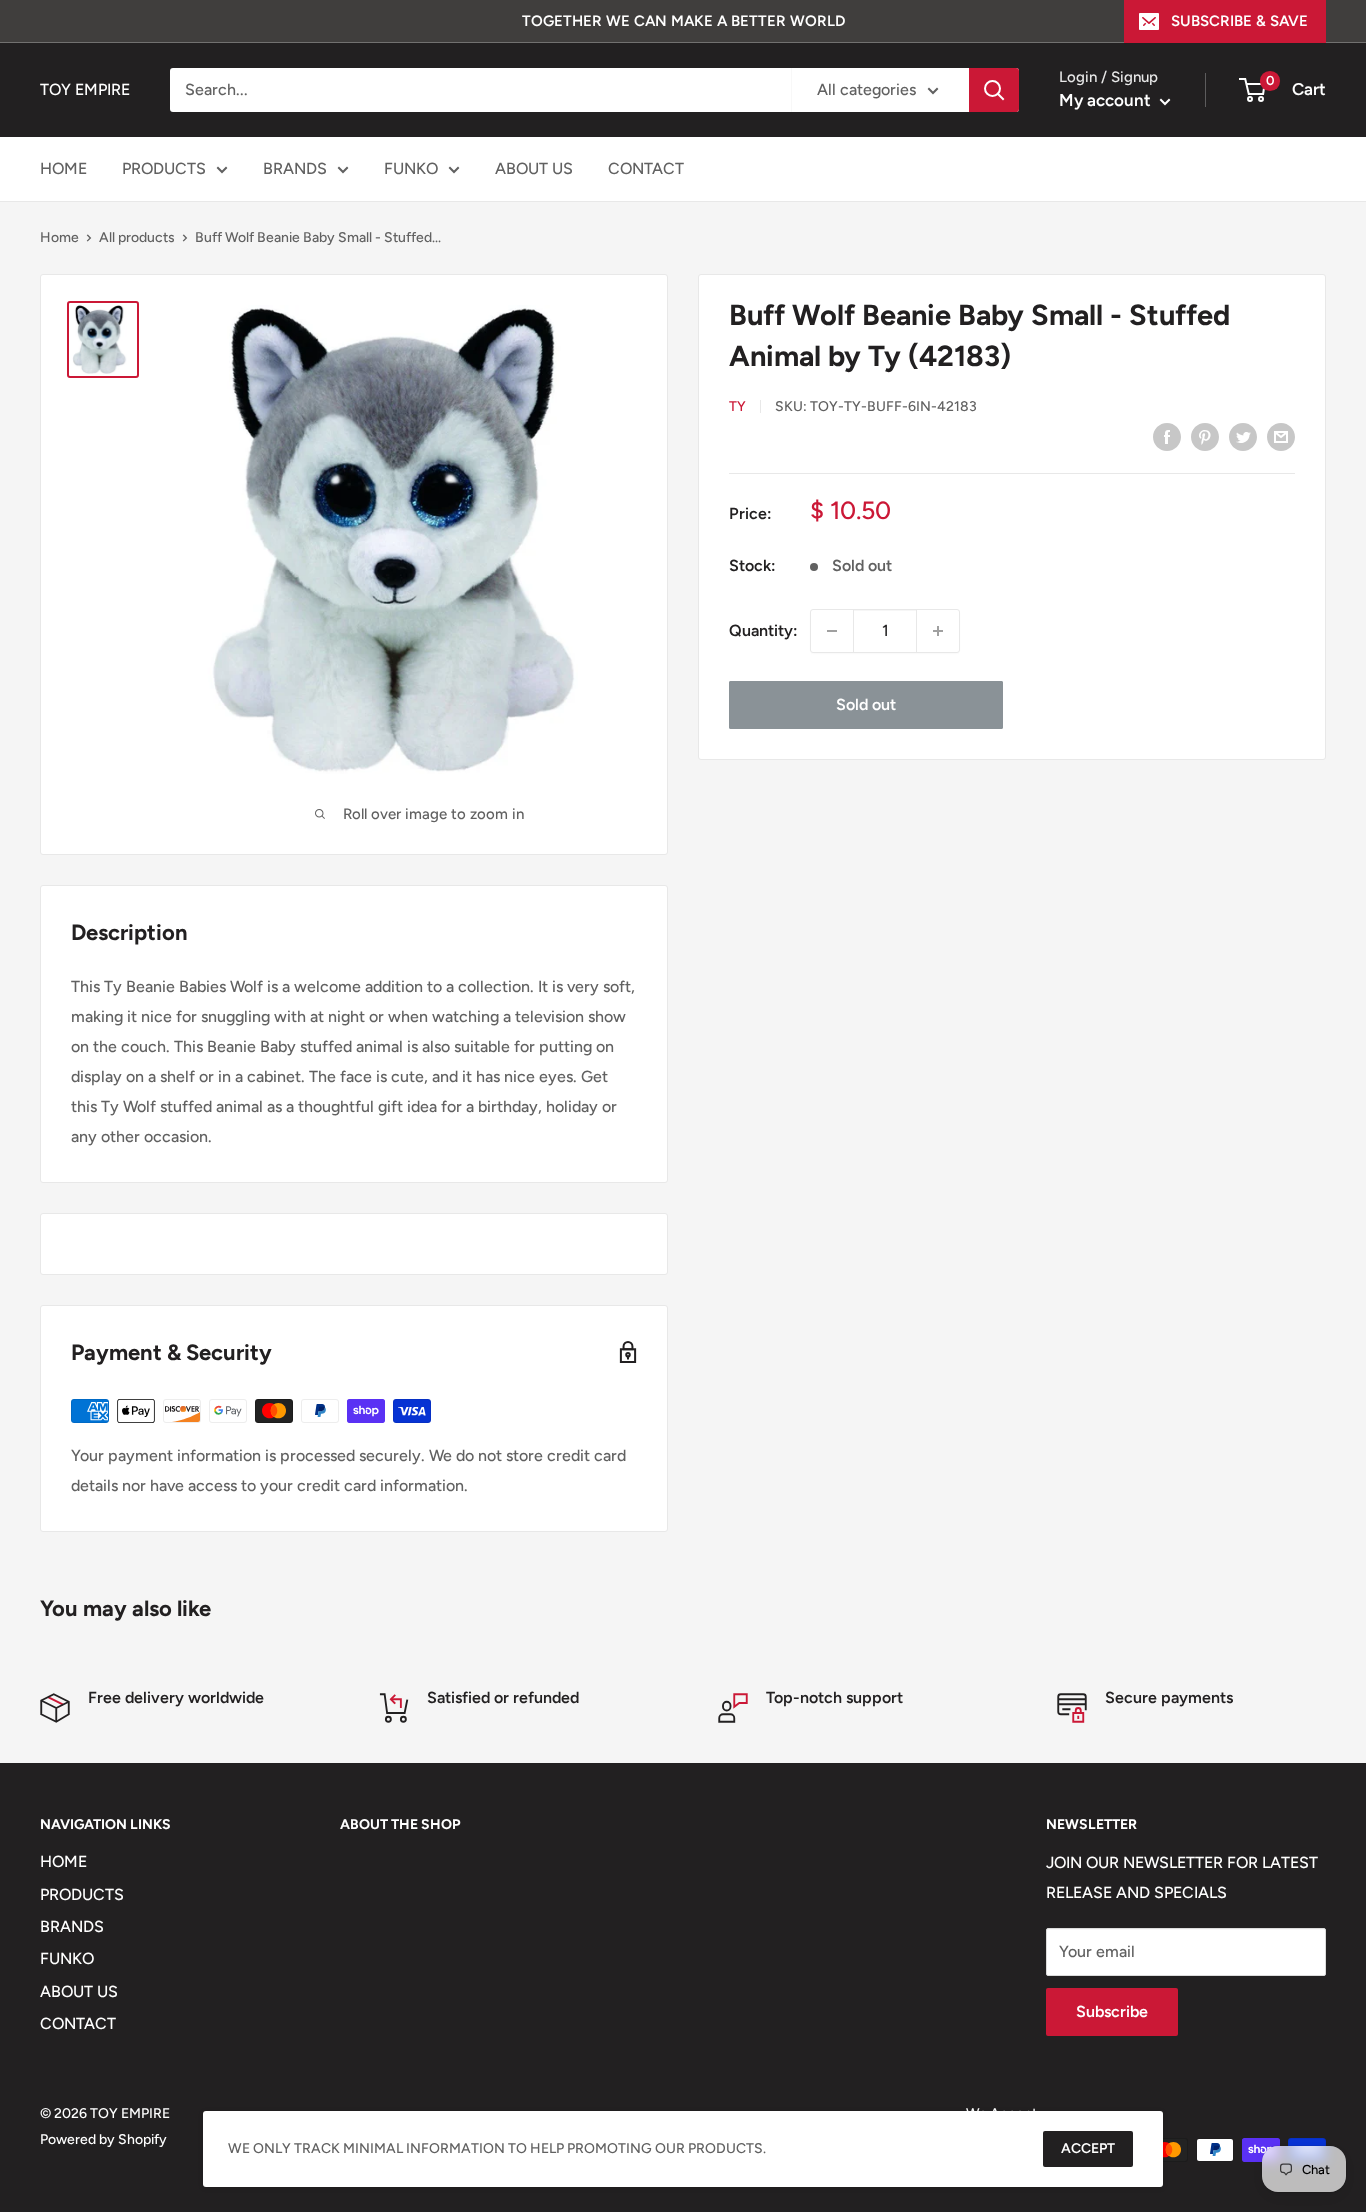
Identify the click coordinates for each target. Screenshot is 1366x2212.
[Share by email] (1281, 436)
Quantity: (763, 630)
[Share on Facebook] (1167, 436)
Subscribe (1112, 2011)
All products (137, 237)
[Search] (994, 90)
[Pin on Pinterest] (1205, 436)
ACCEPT (1088, 2148)
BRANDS (295, 168)
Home (59, 237)
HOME (63, 168)
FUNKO (411, 168)
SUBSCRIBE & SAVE (1239, 21)
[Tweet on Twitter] (1243, 436)
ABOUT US (534, 168)
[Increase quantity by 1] (938, 631)
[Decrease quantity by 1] (832, 631)
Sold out (866, 704)
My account (1107, 100)
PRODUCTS (164, 168)
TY (737, 406)
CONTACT (646, 168)
